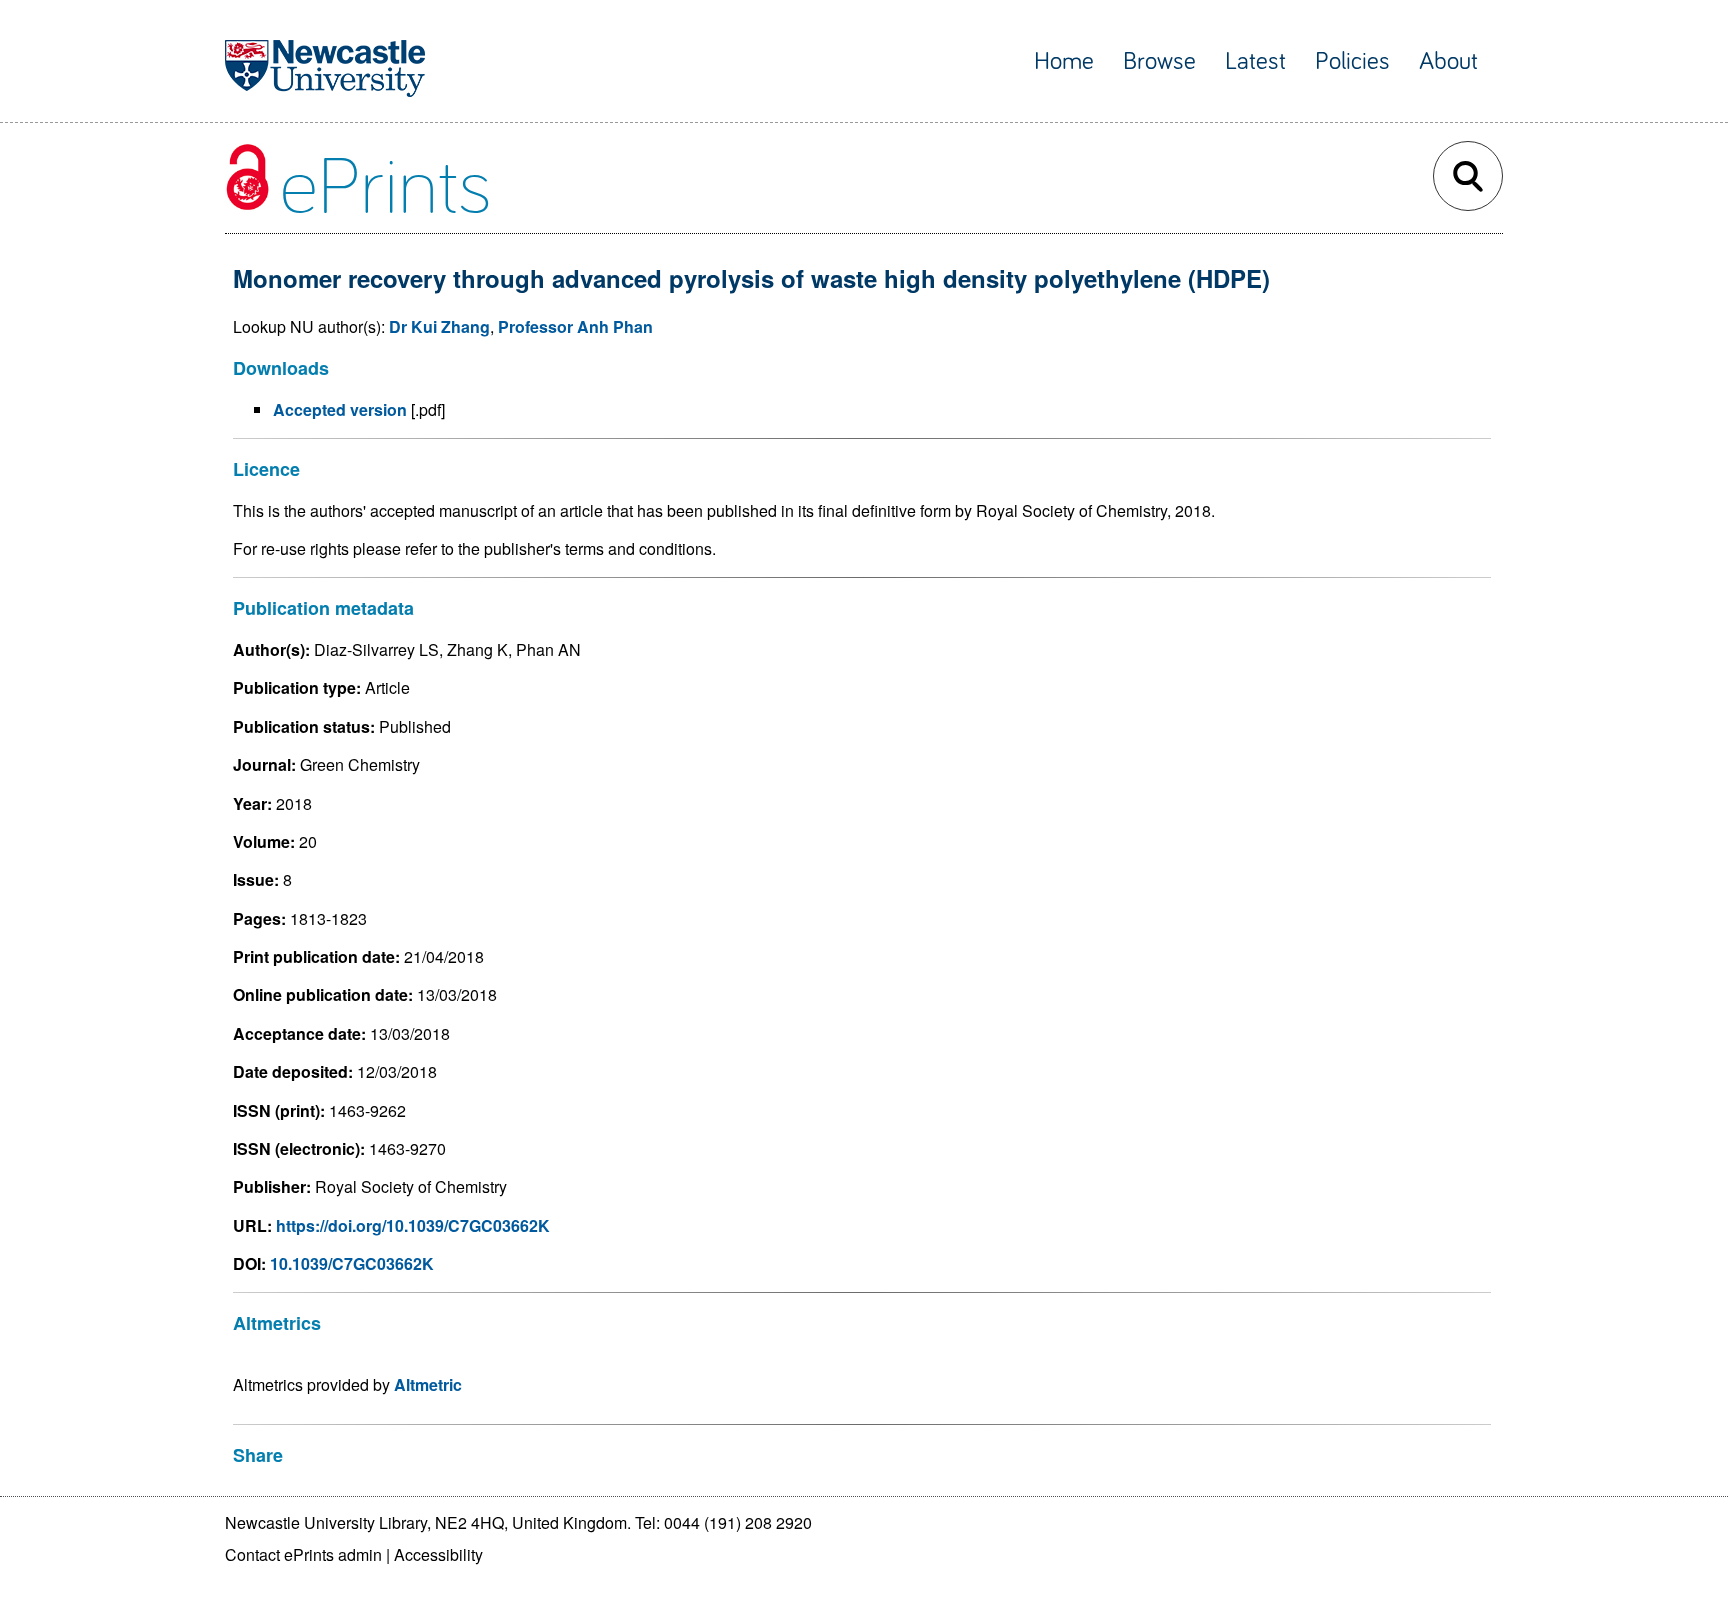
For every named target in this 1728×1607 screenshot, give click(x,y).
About (1448, 61)
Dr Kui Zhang (439, 326)
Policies (1352, 61)
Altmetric (428, 1384)
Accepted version (340, 409)
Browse (1159, 61)
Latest (1255, 61)
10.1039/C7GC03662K (352, 1263)
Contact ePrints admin (303, 1554)
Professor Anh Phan (575, 326)
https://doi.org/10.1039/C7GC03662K (413, 1225)
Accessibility (438, 1554)
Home (1064, 61)
